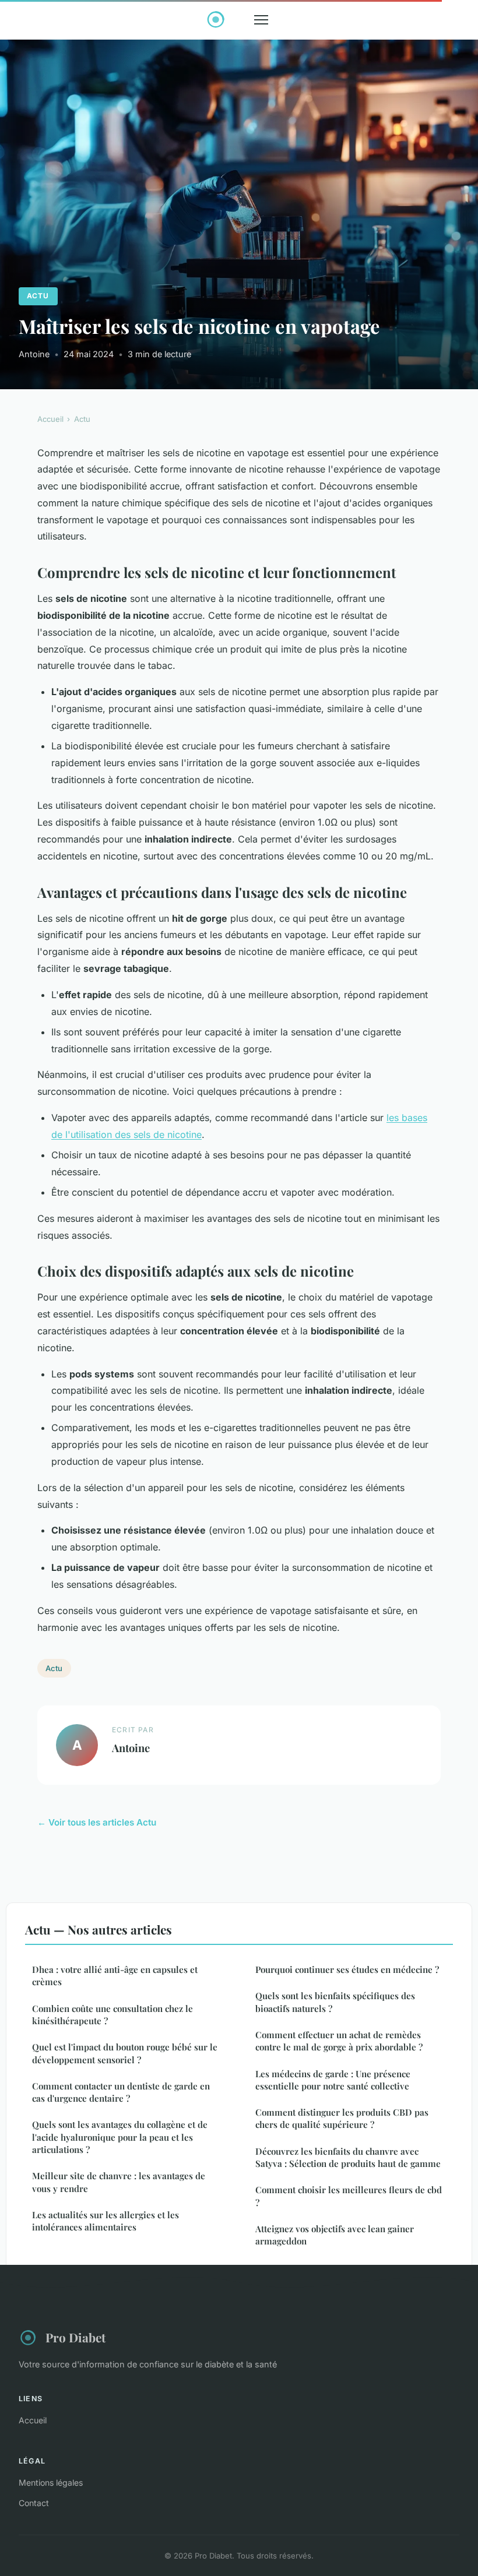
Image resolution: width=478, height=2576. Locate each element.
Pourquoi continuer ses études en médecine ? (347, 1969)
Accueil (50, 419)
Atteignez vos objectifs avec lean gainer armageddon (335, 2235)
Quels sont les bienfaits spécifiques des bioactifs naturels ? (335, 2002)
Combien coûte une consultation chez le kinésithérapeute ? (113, 2015)
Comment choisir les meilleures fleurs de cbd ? (349, 2196)
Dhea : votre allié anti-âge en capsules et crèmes (115, 1976)
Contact (34, 2503)
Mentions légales (51, 2482)
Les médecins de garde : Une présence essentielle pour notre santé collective (333, 2080)
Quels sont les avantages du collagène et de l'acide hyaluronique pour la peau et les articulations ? (120, 2137)
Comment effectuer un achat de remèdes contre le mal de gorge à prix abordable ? (339, 2041)
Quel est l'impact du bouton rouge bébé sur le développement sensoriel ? (125, 2053)
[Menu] (261, 20)
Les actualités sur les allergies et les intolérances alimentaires (106, 2221)
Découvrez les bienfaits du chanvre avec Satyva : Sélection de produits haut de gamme (348, 2157)
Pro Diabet (75, 2337)
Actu (38, 296)
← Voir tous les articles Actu (97, 1822)
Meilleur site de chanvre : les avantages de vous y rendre (119, 2182)
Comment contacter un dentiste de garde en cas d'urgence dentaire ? (121, 2092)
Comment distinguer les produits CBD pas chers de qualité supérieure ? (342, 2118)
